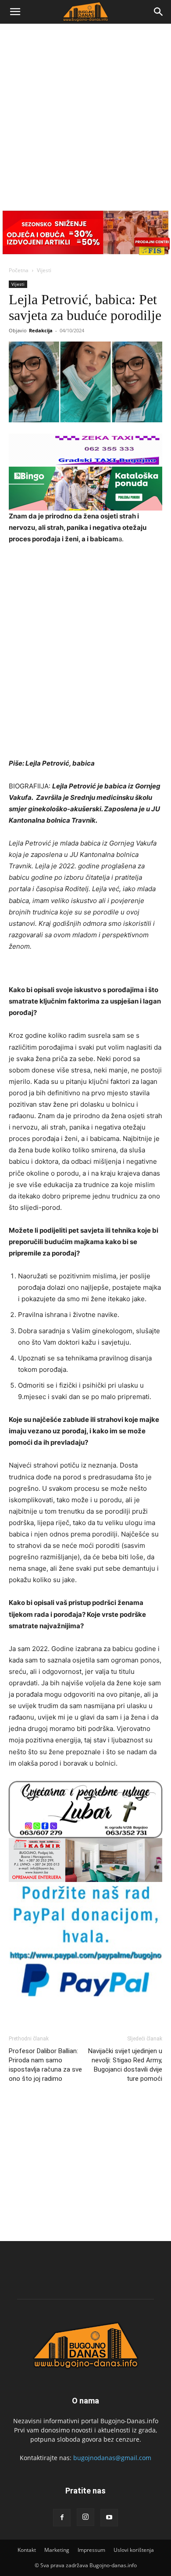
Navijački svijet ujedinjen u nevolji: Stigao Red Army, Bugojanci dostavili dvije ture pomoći (125, 2065)
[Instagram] (85, 2517)
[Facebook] (62, 2518)
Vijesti (44, 270)
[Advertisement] (85, 114)
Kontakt (27, 2550)
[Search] (159, 12)
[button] (15, 12)
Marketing (57, 2550)
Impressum (91, 2550)
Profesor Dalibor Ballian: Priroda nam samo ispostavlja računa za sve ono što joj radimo (45, 2065)
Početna (19, 270)
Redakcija (41, 330)
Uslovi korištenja (134, 2550)
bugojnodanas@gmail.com (112, 2458)
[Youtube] (109, 2518)
